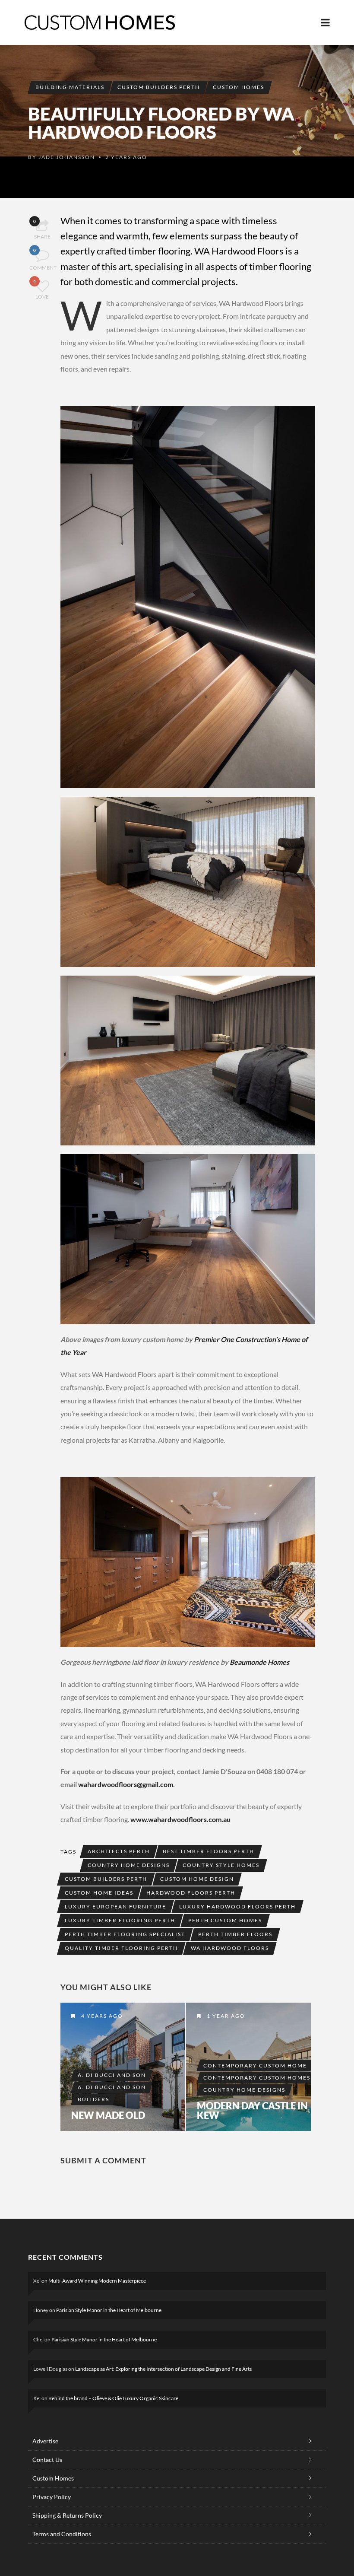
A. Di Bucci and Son (112, 2075)
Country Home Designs (129, 1865)
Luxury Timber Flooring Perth (120, 1920)
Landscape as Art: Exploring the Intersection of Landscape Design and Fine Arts (163, 2369)
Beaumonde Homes (259, 1662)
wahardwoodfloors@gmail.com (126, 1784)
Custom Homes (239, 87)
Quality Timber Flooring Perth (121, 1948)
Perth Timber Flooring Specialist (125, 1934)
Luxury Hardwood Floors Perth (237, 1907)
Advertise (45, 2441)
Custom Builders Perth (159, 87)
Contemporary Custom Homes (257, 2078)
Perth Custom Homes (225, 1920)
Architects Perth (119, 1851)
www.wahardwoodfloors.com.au (180, 1819)
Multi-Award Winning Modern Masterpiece (97, 2281)
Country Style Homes (221, 1865)
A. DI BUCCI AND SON (112, 2087)
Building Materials (70, 87)
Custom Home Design (197, 1879)
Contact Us (47, 2460)
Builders (93, 2099)
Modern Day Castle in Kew (252, 2111)
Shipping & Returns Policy (67, 2515)
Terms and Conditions (62, 2534)
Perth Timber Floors (235, 1934)
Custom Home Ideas (99, 1893)
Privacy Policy (52, 2497)
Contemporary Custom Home (255, 2066)
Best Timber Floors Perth (209, 1851)
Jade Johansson (67, 157)
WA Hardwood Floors (230, 1948)
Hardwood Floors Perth (191, 1893)
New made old (108, 2115)
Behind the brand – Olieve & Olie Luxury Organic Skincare (113, 2398)
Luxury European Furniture (115, 1907)
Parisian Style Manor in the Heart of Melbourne (109, 2310)
